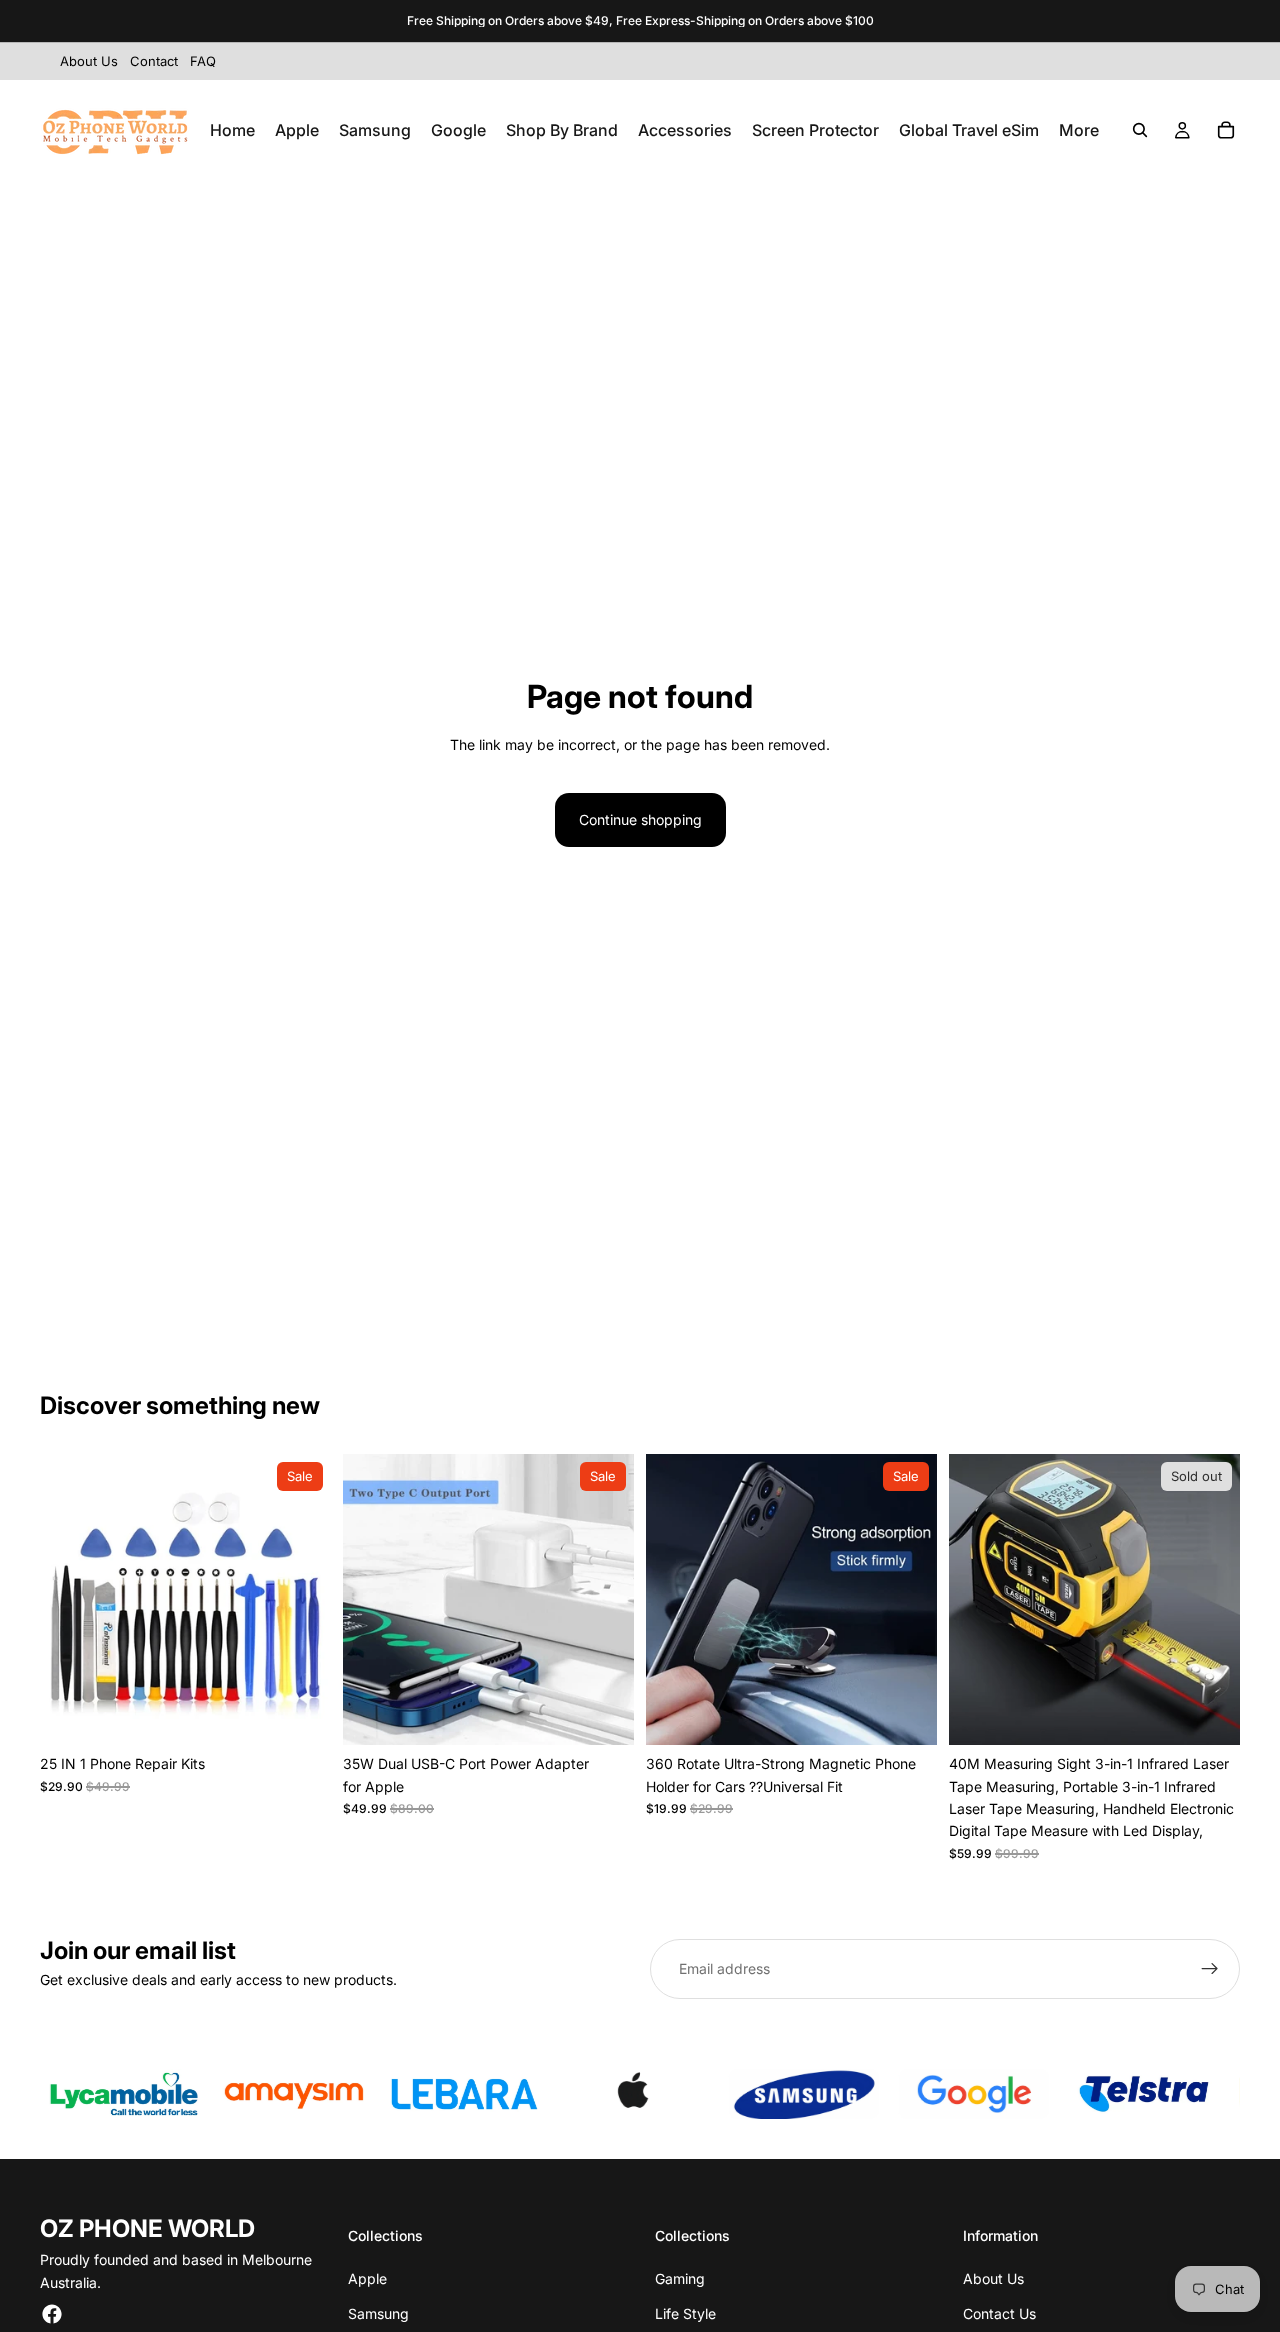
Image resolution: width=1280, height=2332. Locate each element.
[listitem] (1079, 130)
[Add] (300, 1714)
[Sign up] (1210, 1969)
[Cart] (1226, 130)
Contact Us (999, 2313)
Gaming (680, 2278)
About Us (993, 2278)
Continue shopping (640, 819)
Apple (367, 2278)
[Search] (1140, 130)
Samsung (378, 2313)
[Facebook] (52, 2314)
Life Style (685, 2313)
